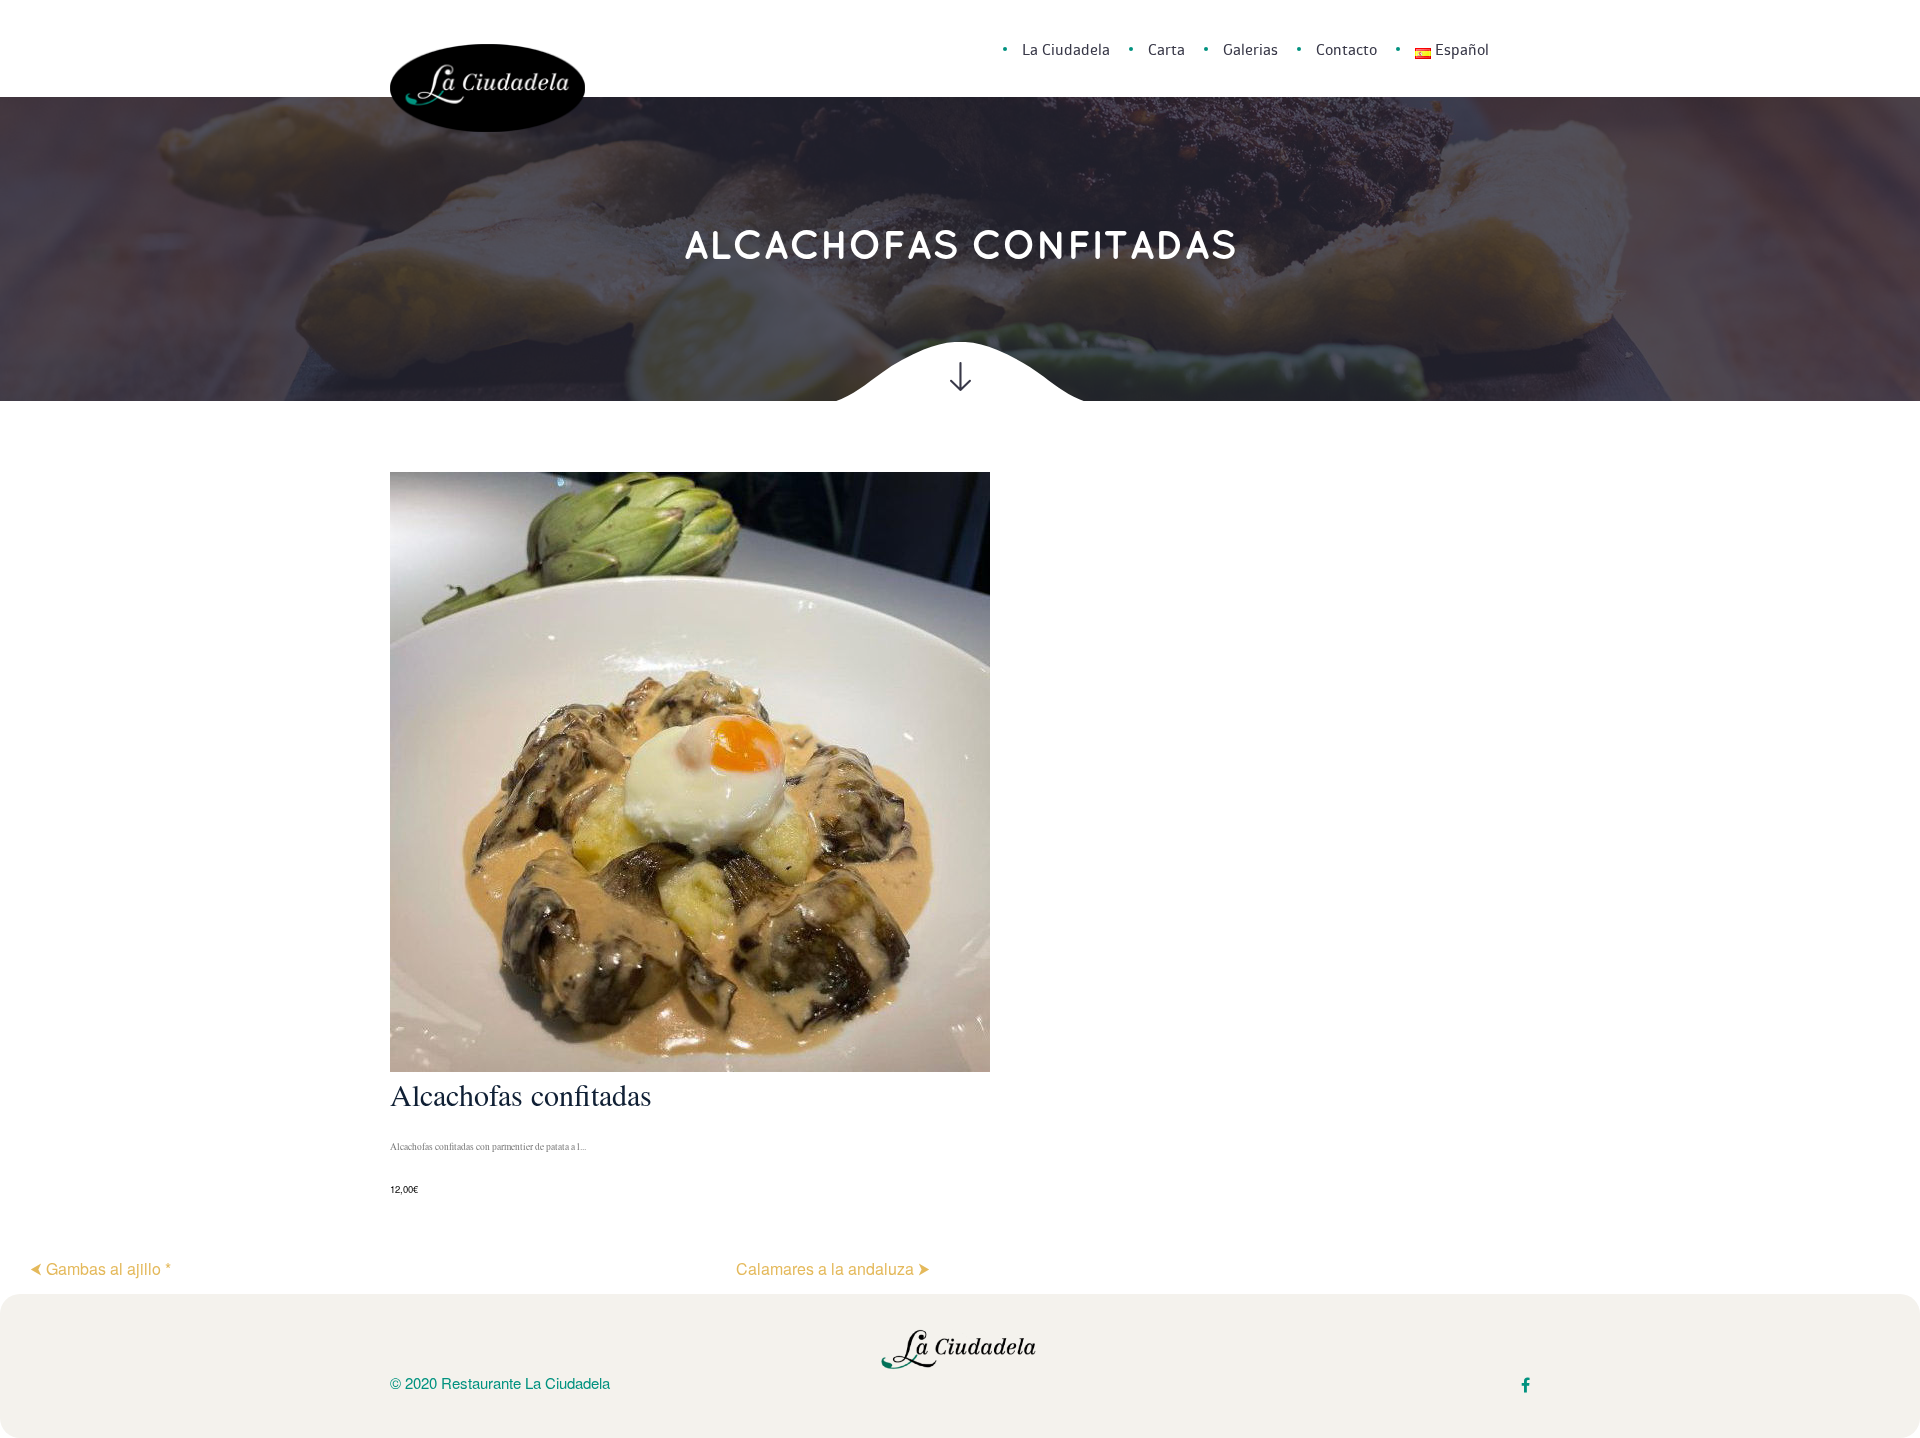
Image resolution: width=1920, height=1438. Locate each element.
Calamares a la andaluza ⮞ (833, 1268)
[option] (960, 835)
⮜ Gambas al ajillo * (100, 1268)
